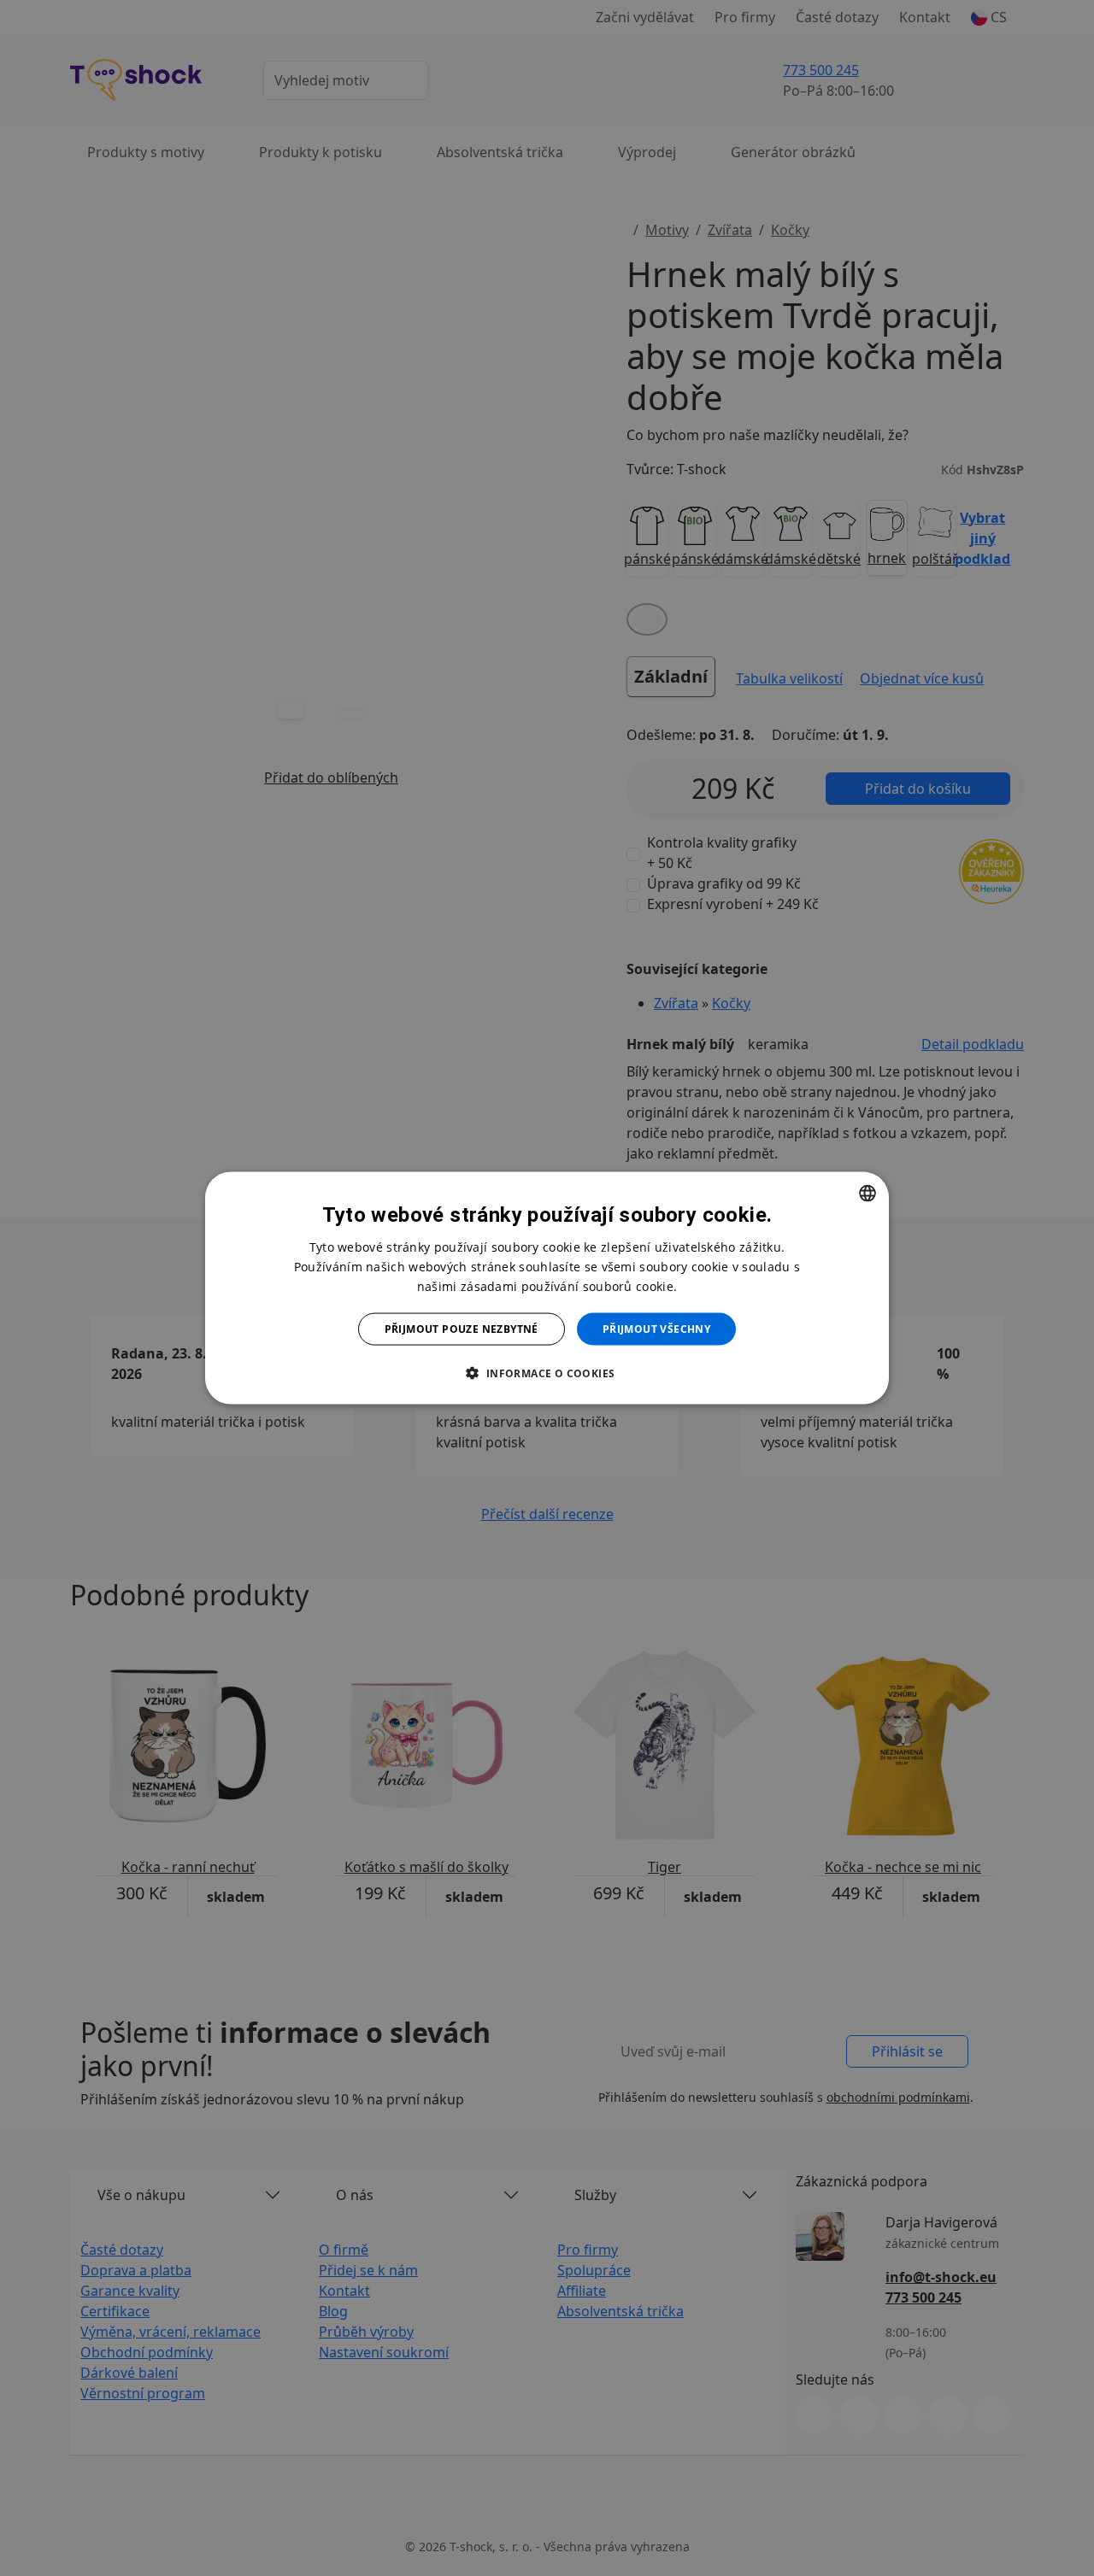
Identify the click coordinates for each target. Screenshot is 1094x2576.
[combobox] (868, 1193)
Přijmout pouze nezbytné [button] (462, 1329)
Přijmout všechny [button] (656, 1329)
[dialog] (547, 1288)
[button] (547, 1373)
